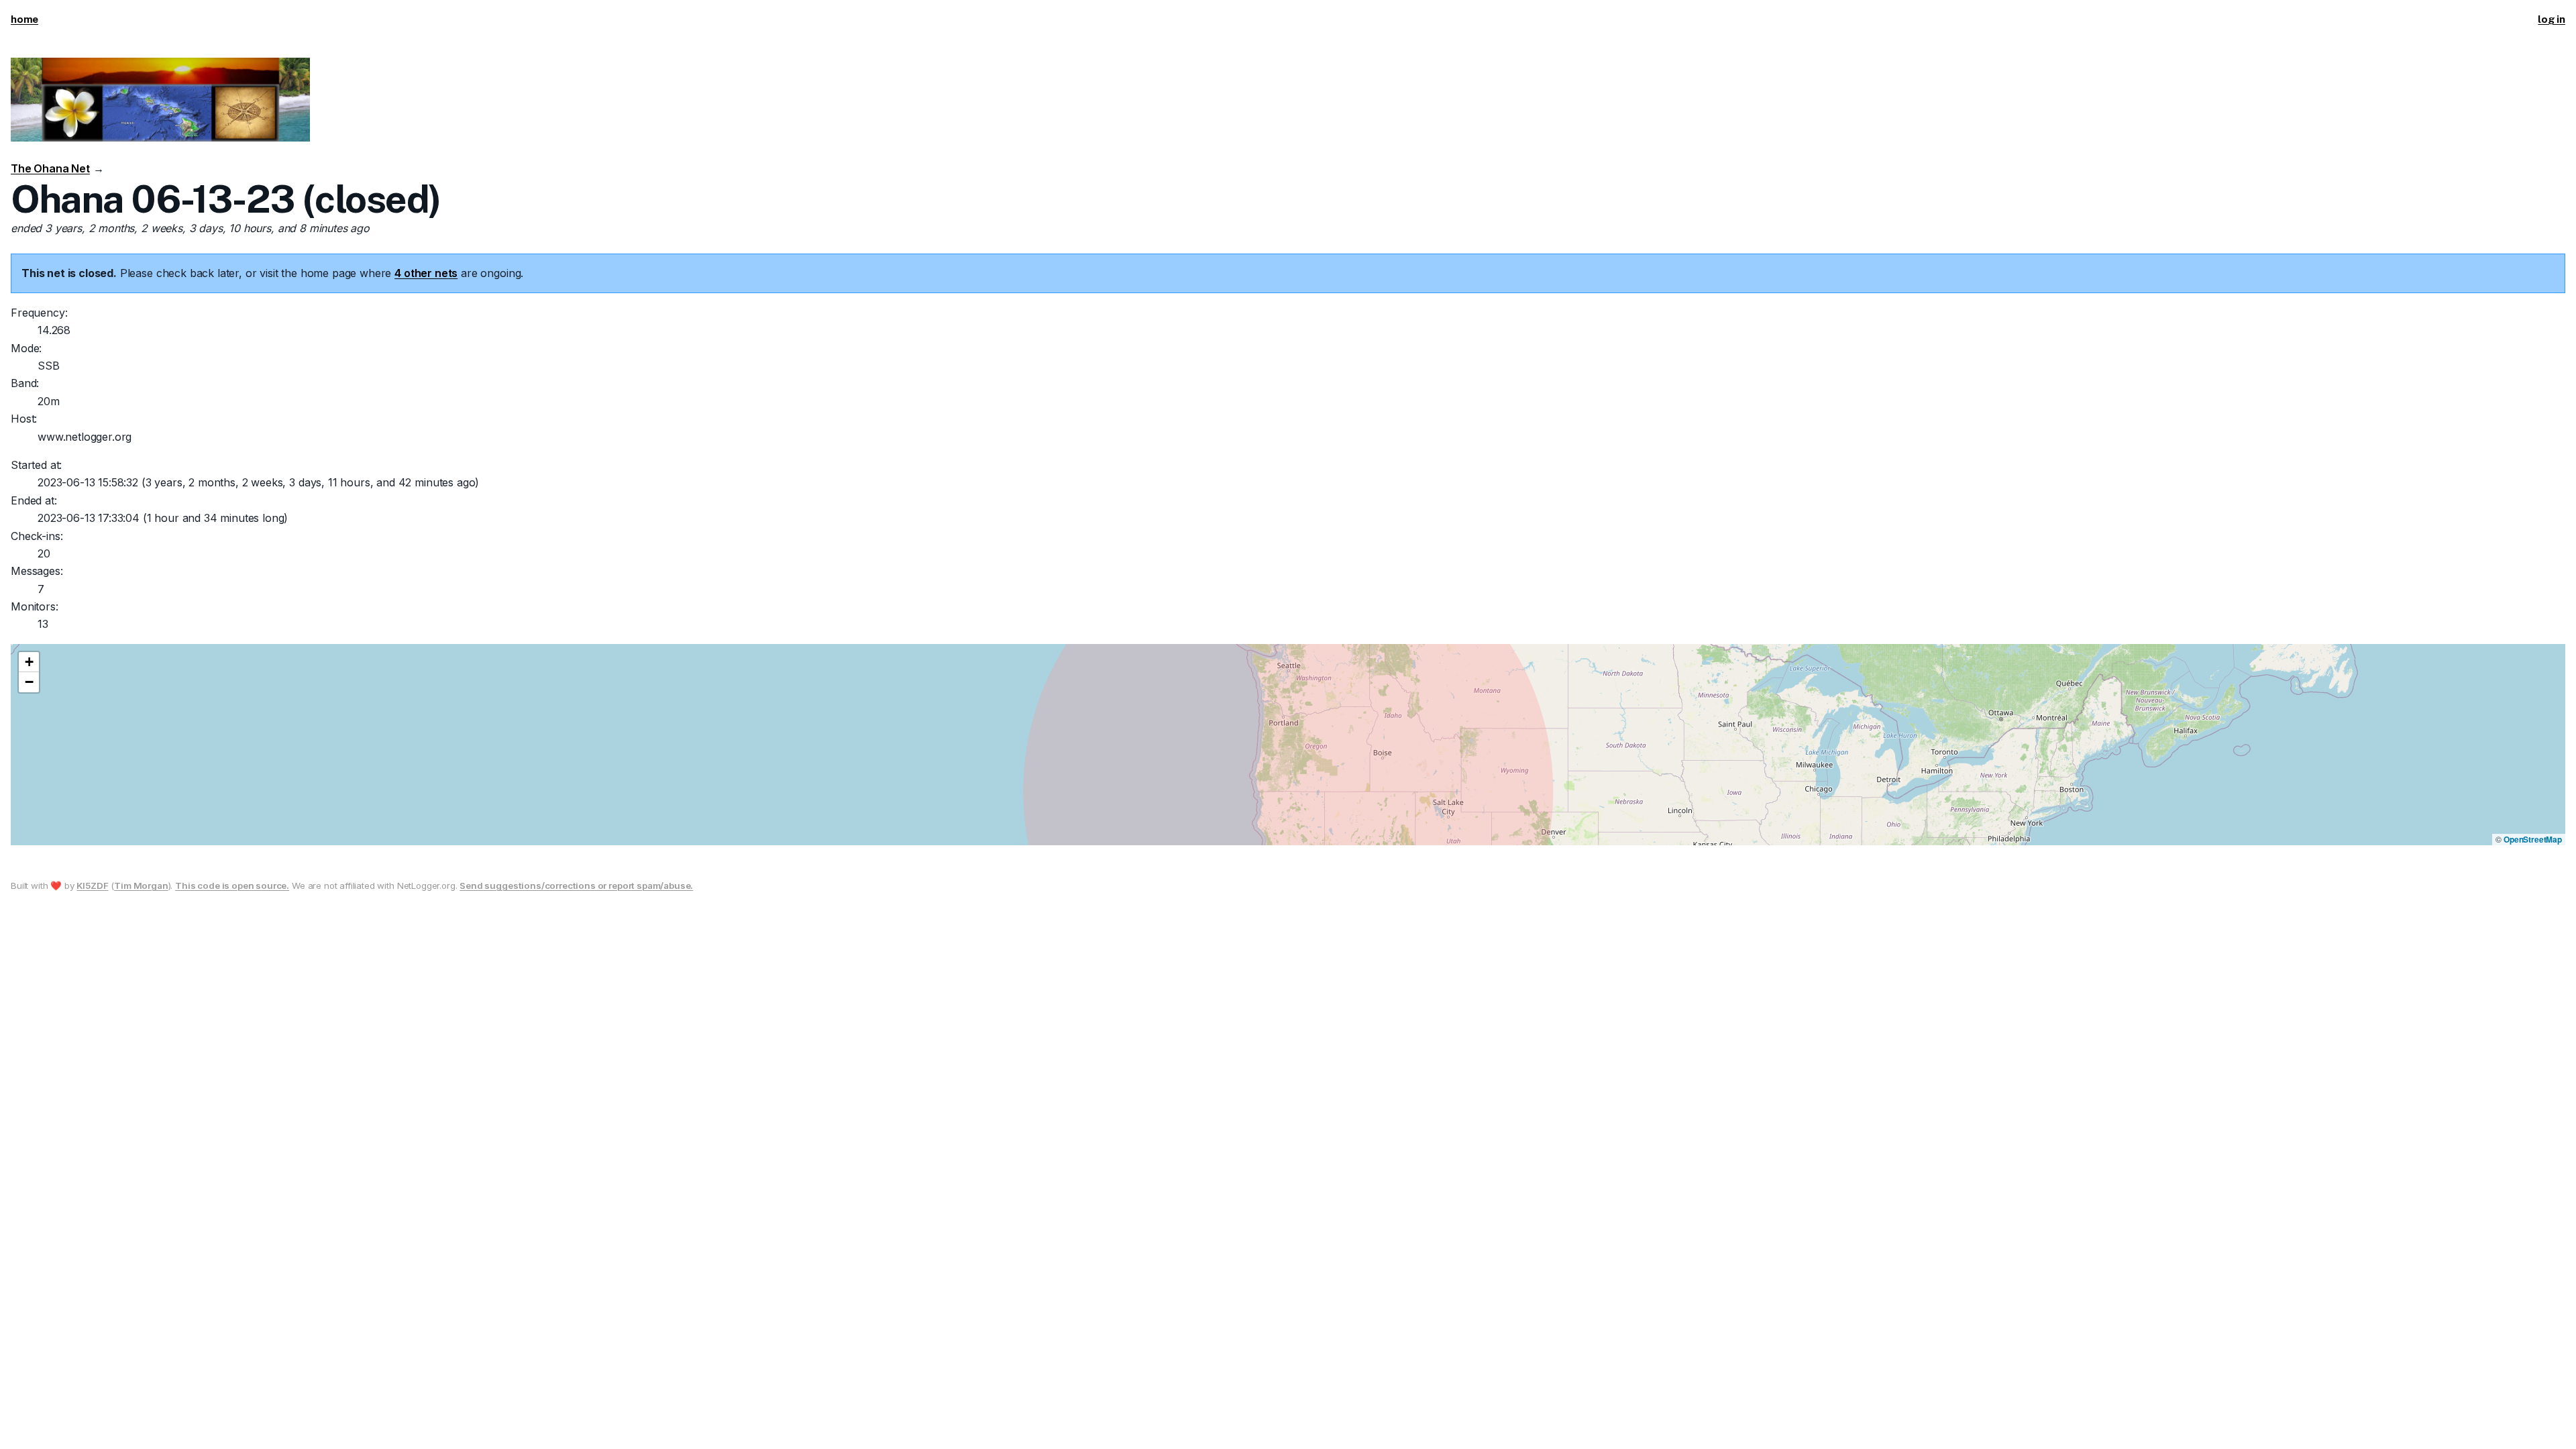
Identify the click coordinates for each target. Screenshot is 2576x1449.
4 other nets (426, 273)
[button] (29, 662)
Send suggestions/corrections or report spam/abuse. (576, 885)
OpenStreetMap (2533, 839)
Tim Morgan (141, 885)
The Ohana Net (50, 168)
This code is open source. (232, 885)
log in (2552, 19)
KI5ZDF (92, 885)
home (24, 19)
